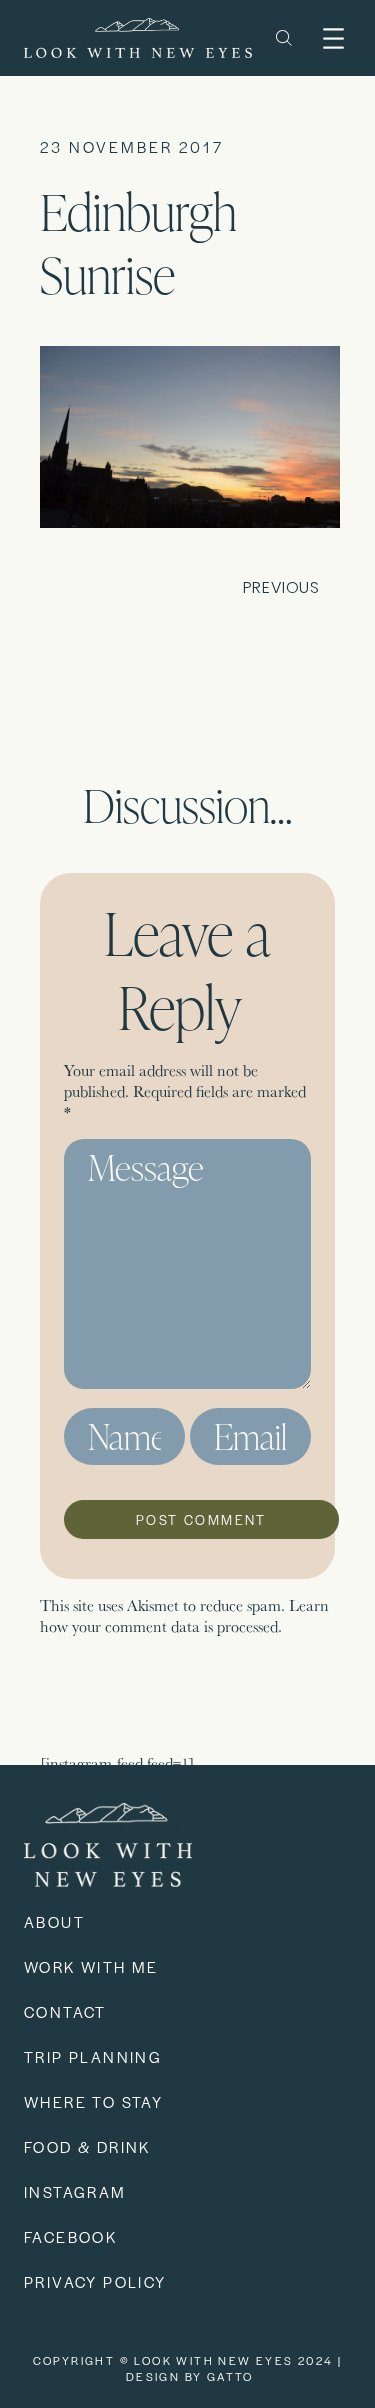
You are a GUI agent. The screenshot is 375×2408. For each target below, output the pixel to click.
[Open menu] (333, 38)
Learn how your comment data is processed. (184, 1616)
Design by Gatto (190, 2376)
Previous (281, 587)
